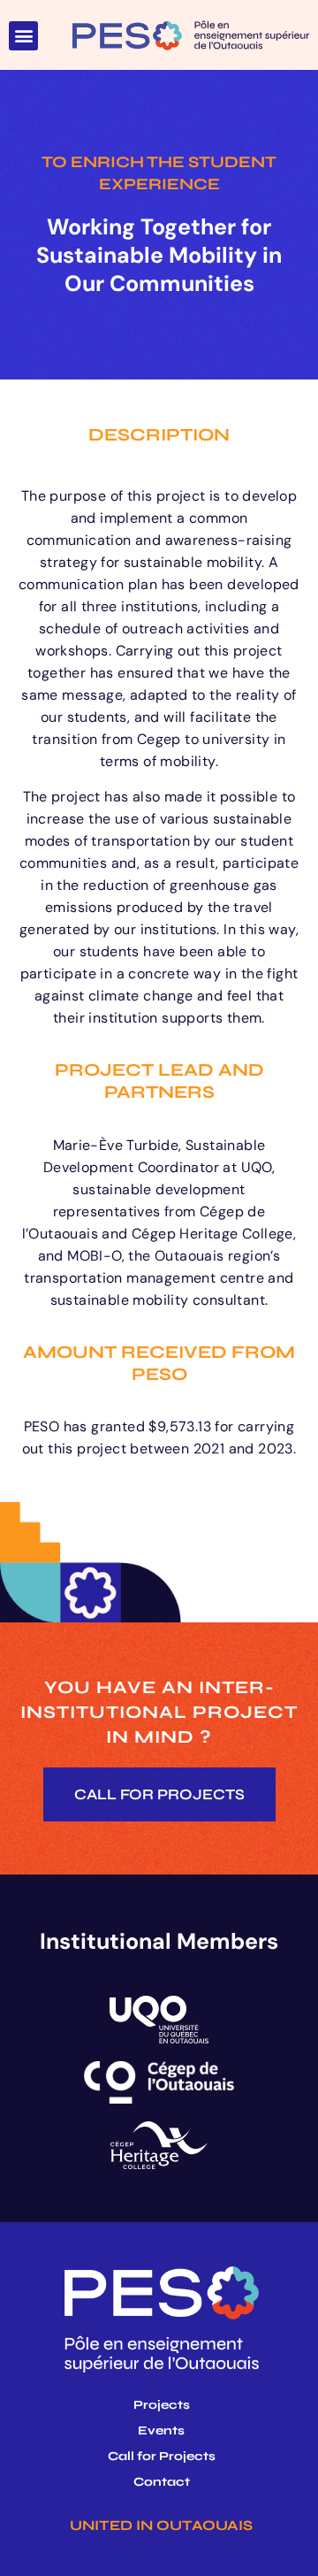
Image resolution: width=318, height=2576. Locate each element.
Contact (162, 2482)
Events (161, 2431)
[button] (23, 36)
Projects (162, 2405)
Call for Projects (162, 2457)
